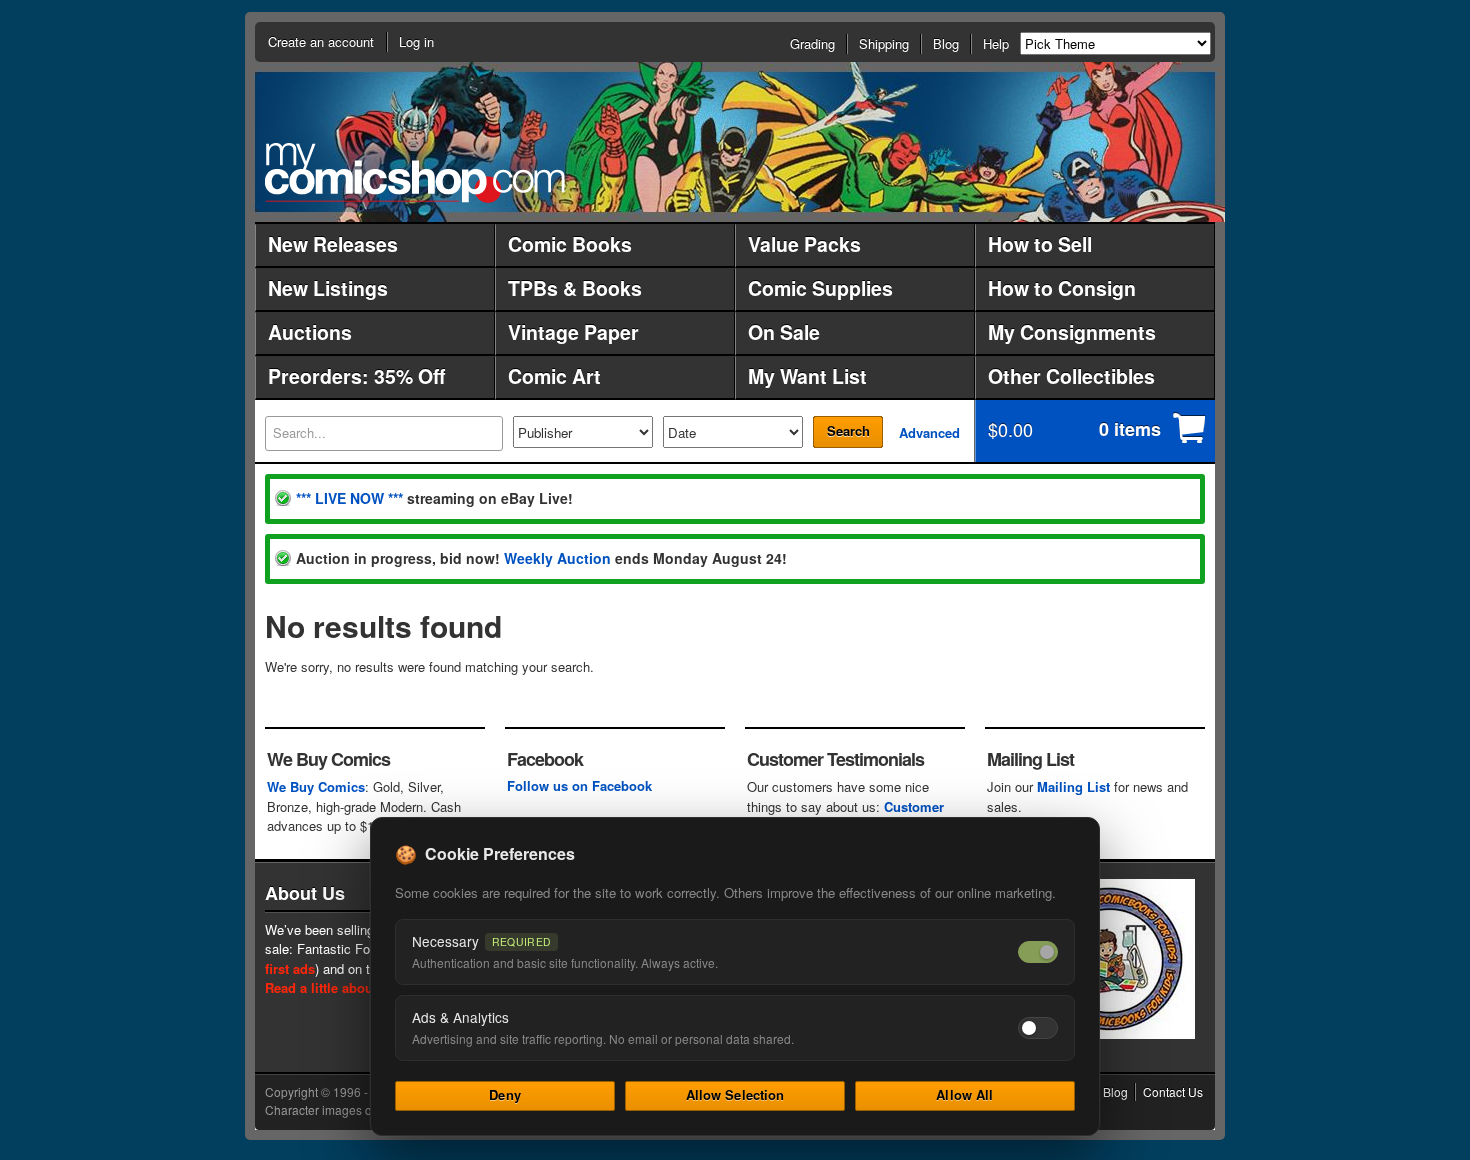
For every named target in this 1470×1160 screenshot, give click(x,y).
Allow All (964, 1094)
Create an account (321, 41)
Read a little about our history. (358, 987)
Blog (946, 43)
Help (996, 43)
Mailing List (1073, 786)
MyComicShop (415, 172)
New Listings (328, 288)
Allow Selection (735, 1094)
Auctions (310, 332)
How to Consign (1062, 288)
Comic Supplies (820, 288)
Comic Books (570, 244)
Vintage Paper (573, 332)
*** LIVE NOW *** (349, 498)
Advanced (929, 432)
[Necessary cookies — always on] (1038, 952)
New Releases (333, 244)
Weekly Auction (557, 558)
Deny (505, 1094)
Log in (416, 41)
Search (848, 430)
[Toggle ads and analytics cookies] (1038, 1028)
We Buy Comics (316, 786)
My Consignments (1072, 332)
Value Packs (804, 244)
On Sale (784, 332)
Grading (812, 43)
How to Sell (1040, 244)
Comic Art (554, 376)
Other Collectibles (1071, 376)
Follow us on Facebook (579, 785)
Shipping (884, 43)
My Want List (807, 376)
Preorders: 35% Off (356, 376)
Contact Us (1173, 1091)
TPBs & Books (575, 288)
